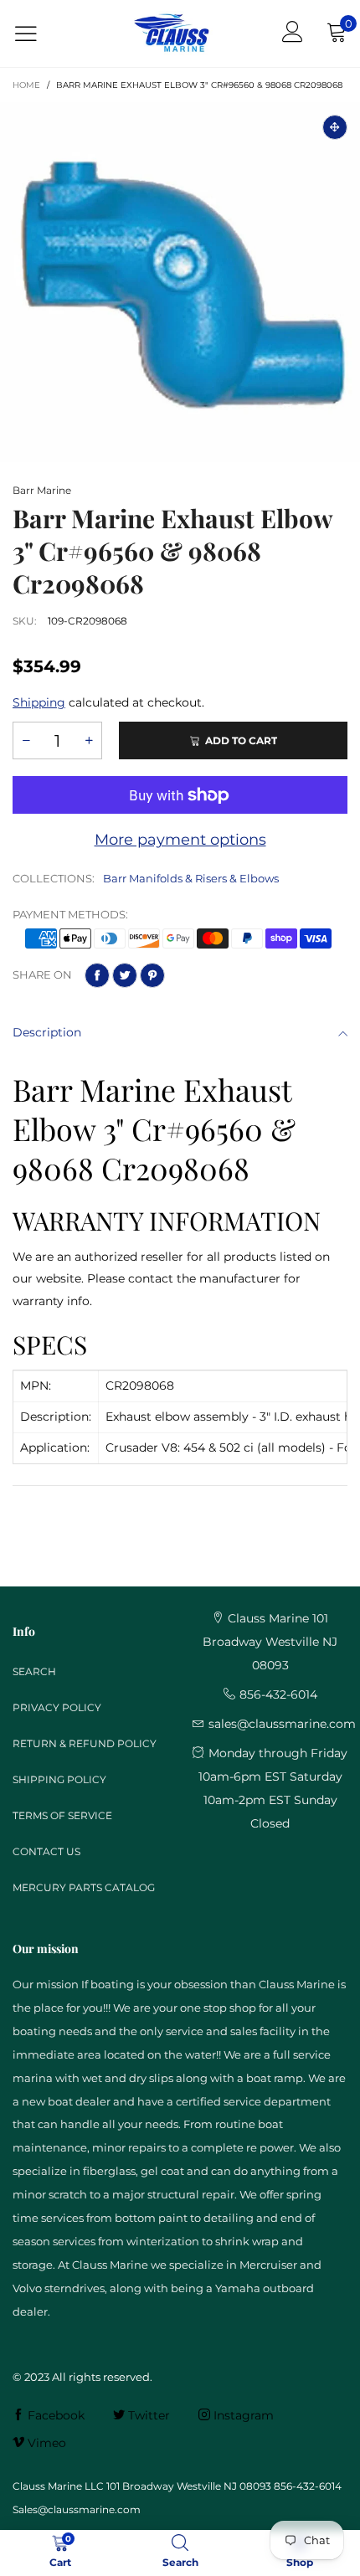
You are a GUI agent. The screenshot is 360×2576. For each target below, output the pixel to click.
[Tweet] (125, 975)
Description (47, 1032)
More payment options (180, 840)
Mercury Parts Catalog (84, 1887)
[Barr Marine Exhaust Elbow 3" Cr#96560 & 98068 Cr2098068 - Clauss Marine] (180, 282)
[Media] (335, 127)
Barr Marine (42, 490)
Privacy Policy (57, 1707)
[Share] (97, 975)
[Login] (293, 33)
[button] (26, 740)
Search (34, 1671)
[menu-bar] (36, 34)
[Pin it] (152, 975)
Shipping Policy (59, 1779)
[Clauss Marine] (172, 33)
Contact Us (46, 1851)
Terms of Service (62, 1815)
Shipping (39, 702)
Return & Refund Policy (85, 1743)
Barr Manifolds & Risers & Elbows (191, 878)
